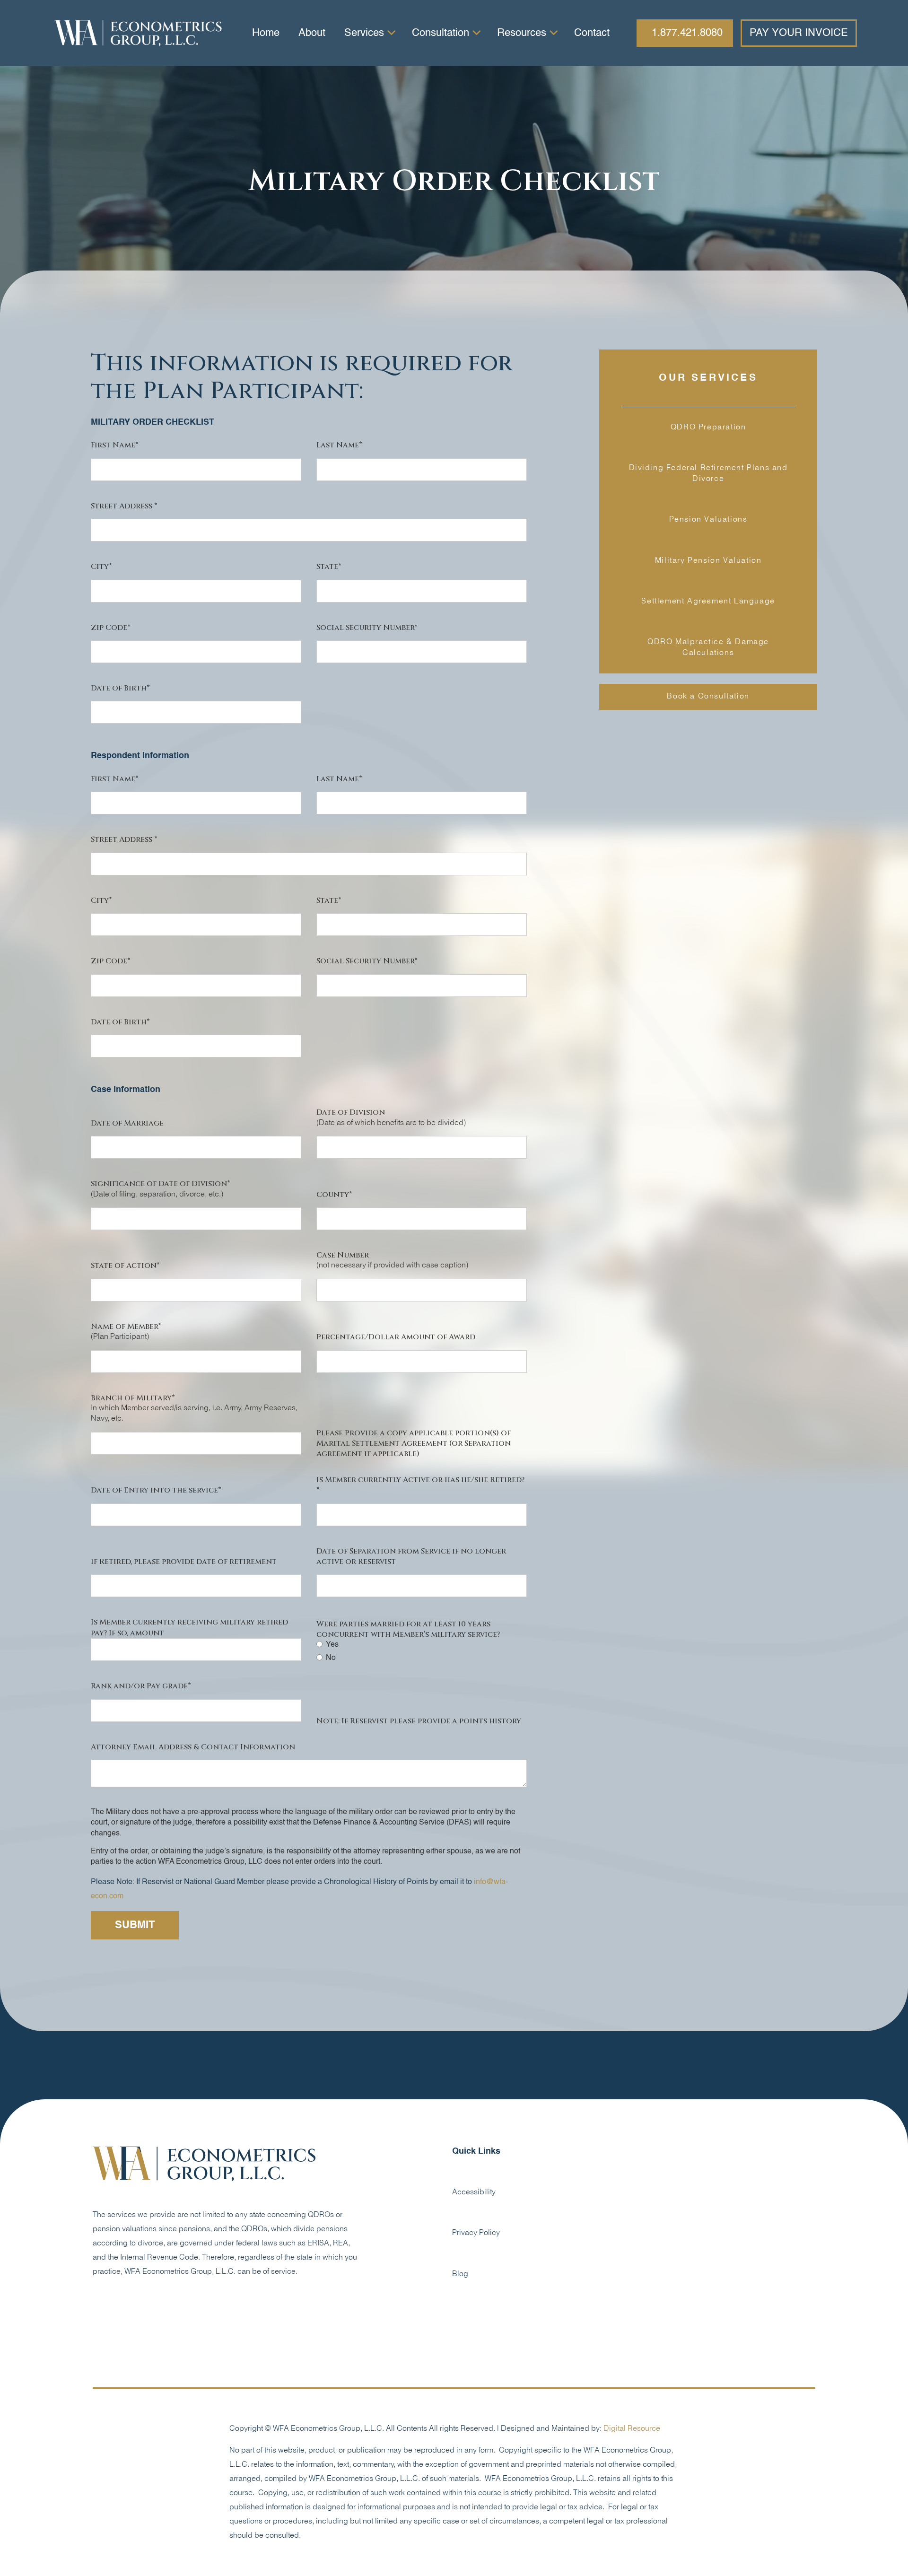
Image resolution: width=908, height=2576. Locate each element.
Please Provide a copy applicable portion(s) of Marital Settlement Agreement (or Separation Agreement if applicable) (414, 1444)
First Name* (115, 445)
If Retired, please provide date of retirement (184, 1562)
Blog (460, 2274)
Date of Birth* (120, 688)
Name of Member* (126, 1327)
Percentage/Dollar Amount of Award (396, 1337)
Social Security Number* (367, 628)
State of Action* (125, 1266)
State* (329, 567)
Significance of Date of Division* (161, 1184)
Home (266, 33)
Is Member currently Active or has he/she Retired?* (420, 1485)
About (312, 33)
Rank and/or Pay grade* (141, 1686)
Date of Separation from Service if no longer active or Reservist (411, 1556)
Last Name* (339, 445)
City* (101, 567)
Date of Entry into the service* (156, 1490)
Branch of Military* (133, 1398)
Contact (592, 33)
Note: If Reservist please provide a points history (419, 1721)
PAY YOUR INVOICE (799, 33)
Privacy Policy (476, 2233)
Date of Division (351, 1112)
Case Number (343, 1255)
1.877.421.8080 (687, 33)
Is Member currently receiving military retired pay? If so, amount (189, 1627)
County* (334, 1195)
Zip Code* (111, 628)
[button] (369, 33)
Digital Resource (632, 2429)
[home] (138, 33)
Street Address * (124, 506)
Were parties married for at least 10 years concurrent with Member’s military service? (408, 1629)
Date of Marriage (127, 1123)
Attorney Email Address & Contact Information (193, 1747)
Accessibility (474, 2192)
